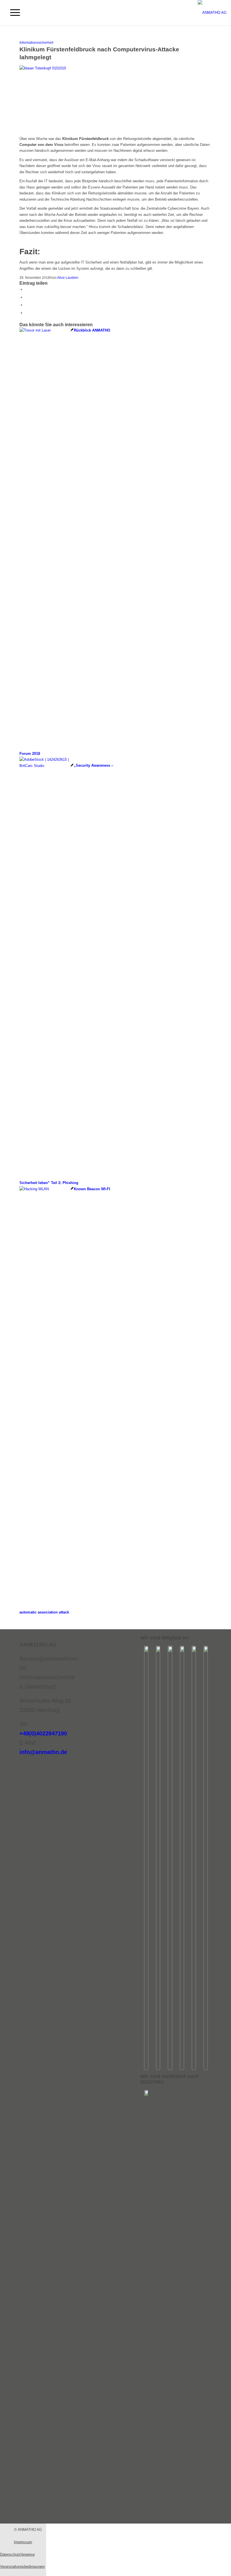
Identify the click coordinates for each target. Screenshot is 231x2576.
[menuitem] (12, 13)
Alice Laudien (68, 278)
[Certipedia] (146, 2094)
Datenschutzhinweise (17, 2554)
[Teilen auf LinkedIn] (26, 297)
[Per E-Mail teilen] (26, 305)
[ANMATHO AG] (212, 13)
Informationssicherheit (36, 42)
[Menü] (12, 13)
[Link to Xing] (26, 313)
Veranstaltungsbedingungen (22, 2567)
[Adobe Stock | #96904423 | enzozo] (115, 68)
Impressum (23, 2542)
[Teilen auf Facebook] (26, 289)
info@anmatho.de (43, 1752)
